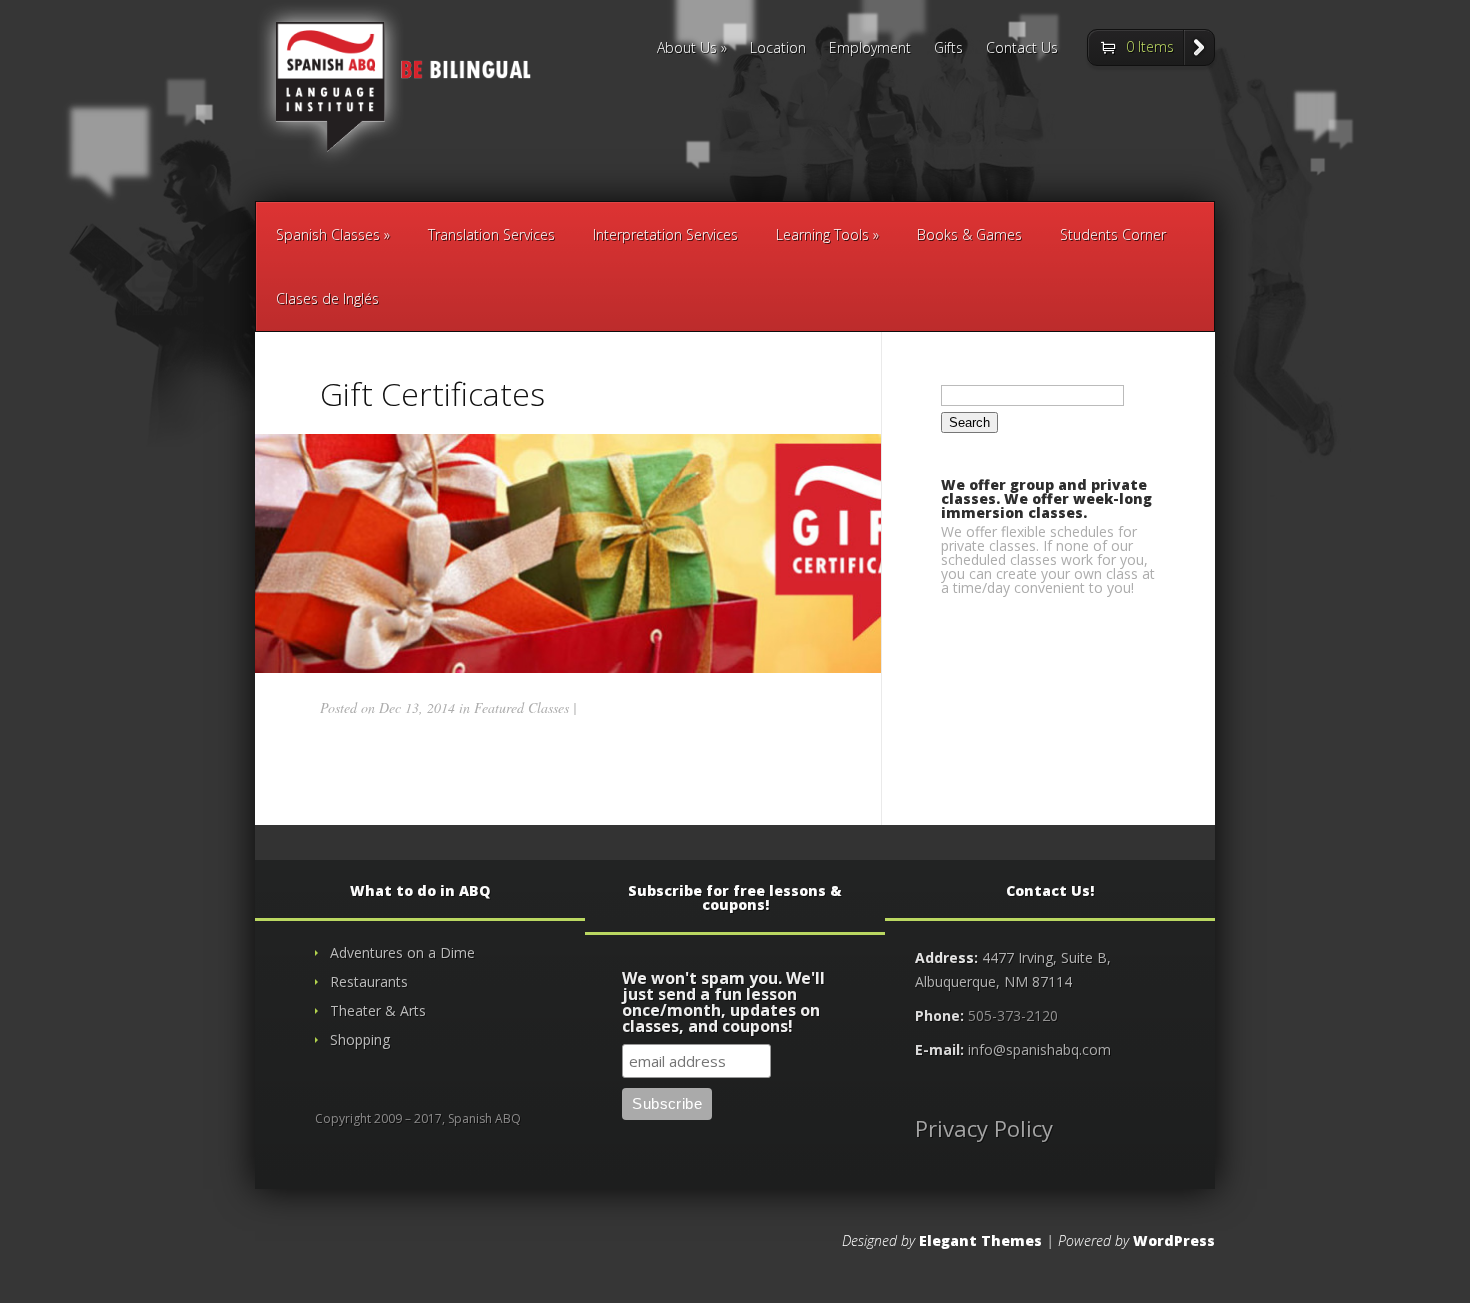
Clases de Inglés (327, 298)
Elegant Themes (980, 1240)
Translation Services (491, 234)
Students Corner (1113, 234)
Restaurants (369, 981)
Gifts (948, 49)
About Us (687, 49)
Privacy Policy (984, 1128)
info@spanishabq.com (1039, 1049)
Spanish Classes (328, 234)
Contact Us (1022, 49)
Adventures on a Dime (402, 952)
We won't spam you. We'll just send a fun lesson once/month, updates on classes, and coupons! (723, 1003)
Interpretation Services (665, 234)
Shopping (360, 1039)
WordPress (1174, 1240)
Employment (870, 49)
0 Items (1150, 46)
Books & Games (969, 234)
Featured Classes (521, 707)
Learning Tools (822, 234)
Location (778, 49)
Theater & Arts (378, 1010)
